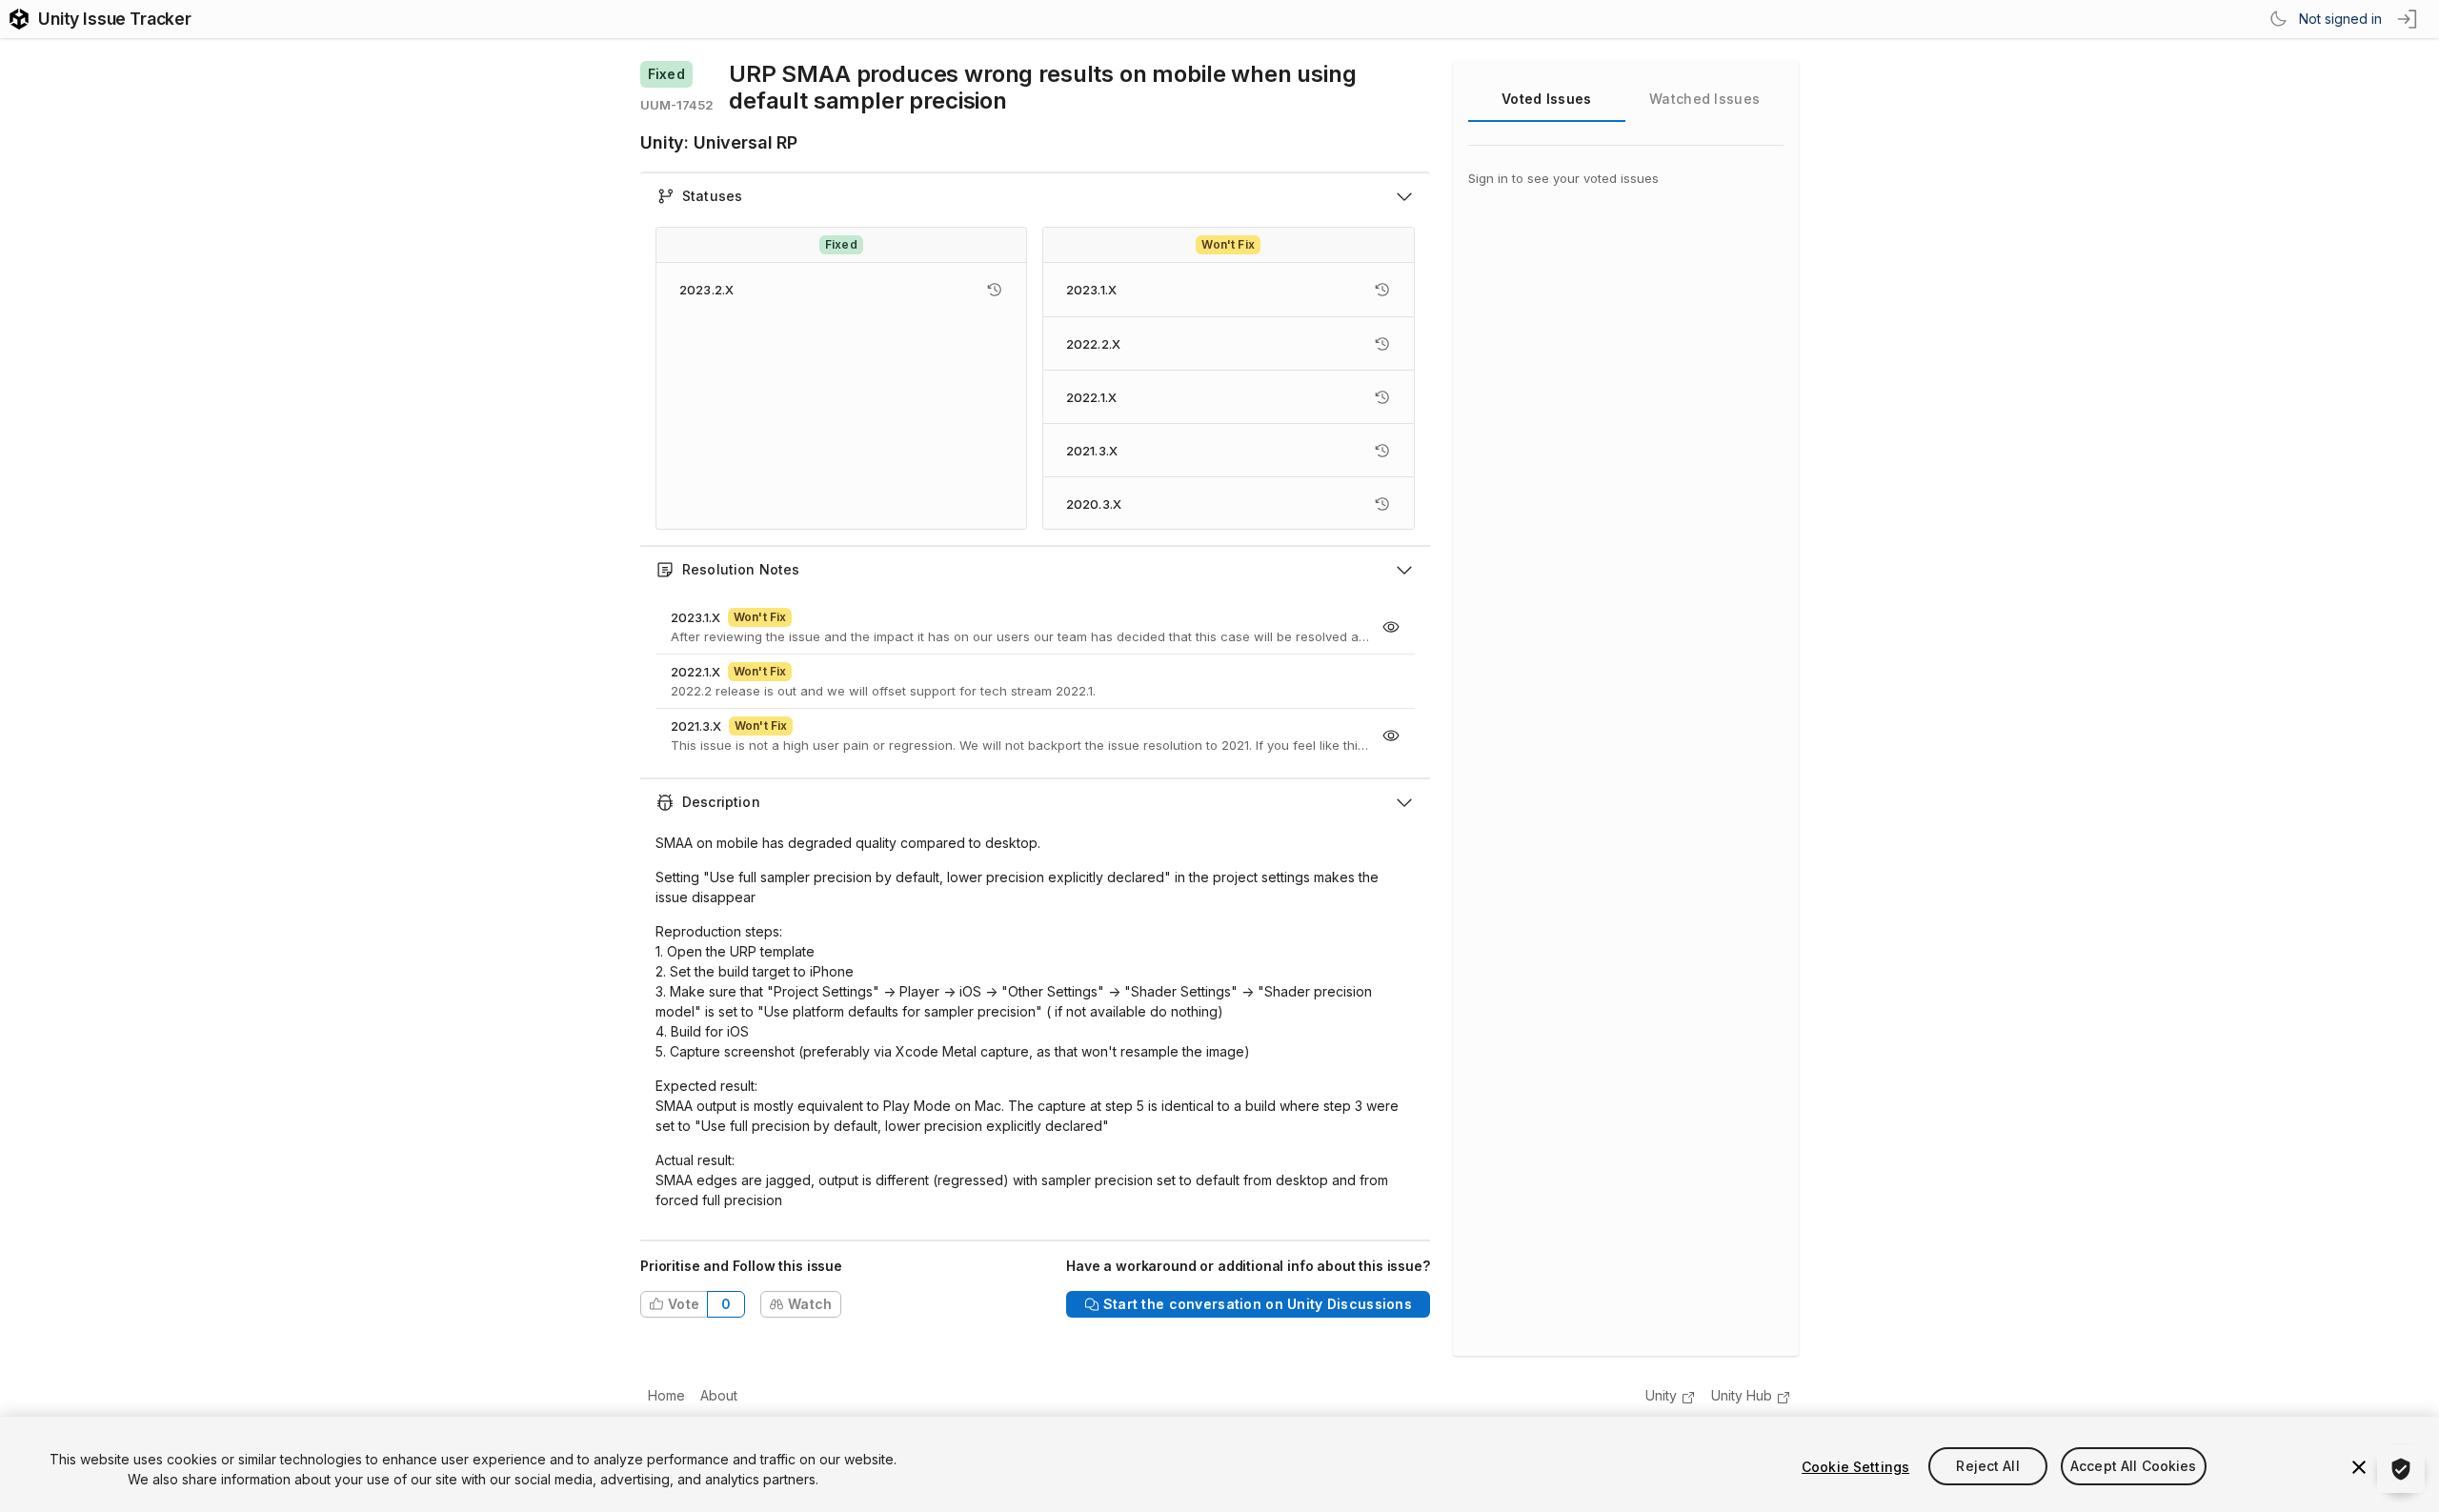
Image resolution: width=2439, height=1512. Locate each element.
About (719, 1395)
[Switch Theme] (2278, 19)
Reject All (1987, 1467)
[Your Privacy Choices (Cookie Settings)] (2401, 1469)
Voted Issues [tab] (1546, 99)
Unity (1661, 1395)
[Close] (2359, 1467)
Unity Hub (1742, 1395)
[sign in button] (2409, 19)
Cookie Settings (1855, 1467)
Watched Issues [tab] (1704, 99)
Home (666, 1395)
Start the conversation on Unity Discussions (1258, 1304)
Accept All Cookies (2134, 1467)
